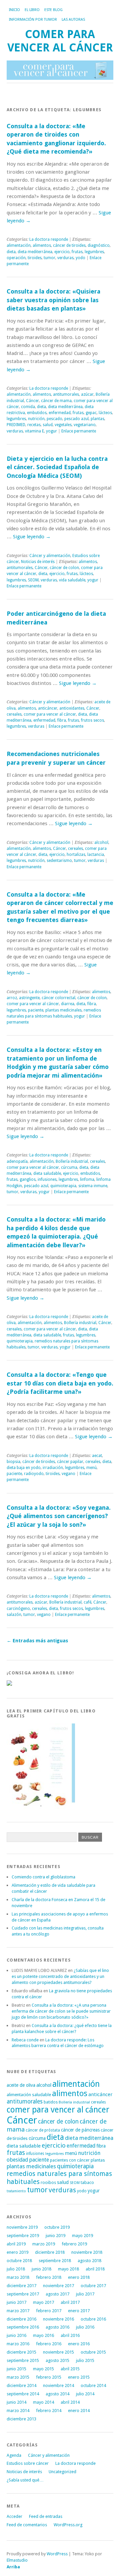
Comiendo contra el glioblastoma (43, 1877)
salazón (14, 1615)
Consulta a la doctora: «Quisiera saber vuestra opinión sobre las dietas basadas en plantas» (53, 300)
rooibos (48, 2182)
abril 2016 (70, 2335)
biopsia (13, 1462)
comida (28, 407)
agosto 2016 (57, 2327)
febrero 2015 (49, 2377)
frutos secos (92, 720)
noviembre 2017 (58, 2286)
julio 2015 (85, 2360)
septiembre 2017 (23, 2294)
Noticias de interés (38, 562)
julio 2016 (85, 2327)
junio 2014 (16, 2402)
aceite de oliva (21, 2085)
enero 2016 (79, 2344)
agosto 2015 (57, 2360)
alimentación (19, 245)
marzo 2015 (18, 2377)
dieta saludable (47, 1173)
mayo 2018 (68, 2269)
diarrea (68, 1004)
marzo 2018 (18, 2277)
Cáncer (32, 401)
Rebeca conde (25, 2040)
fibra (62, 720)
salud (48, 425)
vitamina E (34, 431)
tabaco (87, 2182)
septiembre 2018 (55, 2261)
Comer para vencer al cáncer (60, 41)
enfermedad (60, 413)
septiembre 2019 (23, 2236)
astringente (29, 998)
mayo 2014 (43, 2402)
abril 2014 (70, 2402)
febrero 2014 (49, 2411)
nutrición (36, 419)
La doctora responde (49, 239)
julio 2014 (85, 2394)
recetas (34, 425)
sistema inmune (93, 1186)
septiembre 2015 (23, 2360)
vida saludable (72, 580)
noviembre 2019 (22, 2227)
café (87, 1602)
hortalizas (76, 855)
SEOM (33, 580)
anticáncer (48, 708)
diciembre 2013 (21, 2419)
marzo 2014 (18, 2411)
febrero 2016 (49, 2344)
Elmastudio (17, 2560)
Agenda (14, 2455)
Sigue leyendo (32, 537)
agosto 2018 (89, 2261)
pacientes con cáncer (70, 2160)
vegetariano (85, 425)
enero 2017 (79, 2311)
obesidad (17, 2160)
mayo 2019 (82, 2236)
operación (16, 258)
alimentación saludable (29, 2094)
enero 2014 (79, 2411)
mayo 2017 (43, 2302)
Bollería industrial (72, 1161)
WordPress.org (68, 2525)
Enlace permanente (79, 431)
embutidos (37, 413)
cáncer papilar (70, 1462)
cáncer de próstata (43, 2130)
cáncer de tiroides (69, 245)
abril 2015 (70, 2369)
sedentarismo (59, 861)
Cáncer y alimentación (50, 556)
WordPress (57, 2554)
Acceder (14, 2516)
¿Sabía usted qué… (25, 2480)
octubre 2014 (93, 2385)
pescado (54, 419)
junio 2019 (55, 2236)
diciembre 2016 (21, 2319)
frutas (77, 252)
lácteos (105, 413)
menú (91, 1468)
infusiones (47, 1179)
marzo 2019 (44, 2244)
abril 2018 (95, 2269)
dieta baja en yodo (24, 1468)
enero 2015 (79, 2377)
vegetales (63, 425)
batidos (51, 2102)
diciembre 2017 (21, 2286)
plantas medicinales (63, 1010)
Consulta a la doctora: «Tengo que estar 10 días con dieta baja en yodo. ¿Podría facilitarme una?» (60, 1383)
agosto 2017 (57, 2294)
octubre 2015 (93, 2352)
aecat (97, 1456)
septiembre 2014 (23, 2394)
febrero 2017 (49, 2311)
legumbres (94, 252)
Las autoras (73, 20)
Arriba (13, 2567)
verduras (65, 258)
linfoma (87, 1179)
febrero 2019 (74, 2244)
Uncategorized (62, 2472)
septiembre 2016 (23, 2327)
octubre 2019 (57, 2227)
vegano (68, 1474)
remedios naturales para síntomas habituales (54, 1013)
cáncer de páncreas (80, 2130)
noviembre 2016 (58, 2319)
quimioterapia (63, 1186)
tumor (49, 258)
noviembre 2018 (87, 2252)
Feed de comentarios (27, 2525)
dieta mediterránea (35, 252)
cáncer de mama (56, 401)
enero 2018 (79, 2277)
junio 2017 (16, 2302)
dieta (11, 252)
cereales (14, 714)
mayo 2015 (43, 2369)
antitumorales (66, 394)
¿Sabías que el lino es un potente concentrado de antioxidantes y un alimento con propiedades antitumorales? (60, 1976)
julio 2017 (85, 2294)
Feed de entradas (46, 2516)
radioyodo (34, 1474)
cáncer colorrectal (58, 998)
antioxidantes (72, 708)
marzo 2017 (18, 2311)
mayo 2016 (43, 2335)
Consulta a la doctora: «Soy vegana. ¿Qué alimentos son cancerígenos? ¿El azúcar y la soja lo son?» (59, 1516)
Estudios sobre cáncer (28, 2463)
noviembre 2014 (58, 2385)
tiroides (35, 258)
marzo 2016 (18, 2344)
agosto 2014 (57, 2394)
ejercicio (62, 252)
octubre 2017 (93, 2286)
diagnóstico (99, 245)
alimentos (42, 245)
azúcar (87, 394)
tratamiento (16, 2191)
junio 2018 (41, 2269)
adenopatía (17, 1161)
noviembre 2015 (58, 2352)
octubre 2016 (93, 2319)
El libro (32, 10)
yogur (51, 431)
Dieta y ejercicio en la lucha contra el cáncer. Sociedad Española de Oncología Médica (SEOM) (57, 467)
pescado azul (76, 419)
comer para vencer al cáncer (50, 714)
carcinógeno (18, 1609)
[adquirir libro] (9, 1684)
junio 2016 (16, 2335)
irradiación (53, 1468)
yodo (80, 258)
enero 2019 (17, 2252)
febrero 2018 (49, 2277)
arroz (12, 998)
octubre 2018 (19, 2261)
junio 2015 (16, 2369)
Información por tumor (33, 20)
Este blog (53, 10)
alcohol (101, 843)
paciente (36, 1010)
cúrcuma (69, 1167)
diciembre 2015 (21, 2352)
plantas (97, 419)
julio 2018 (16, 2269)
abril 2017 (70, 2302)
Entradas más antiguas (37, 1641)
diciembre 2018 (50, 2252)
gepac (91, 413)
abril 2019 (16, 2244)
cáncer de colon (64, 568)
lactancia (96, 855)
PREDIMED (16, 425)
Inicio (14, 10)
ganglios (28, 1179)
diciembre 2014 (21, 2385)
